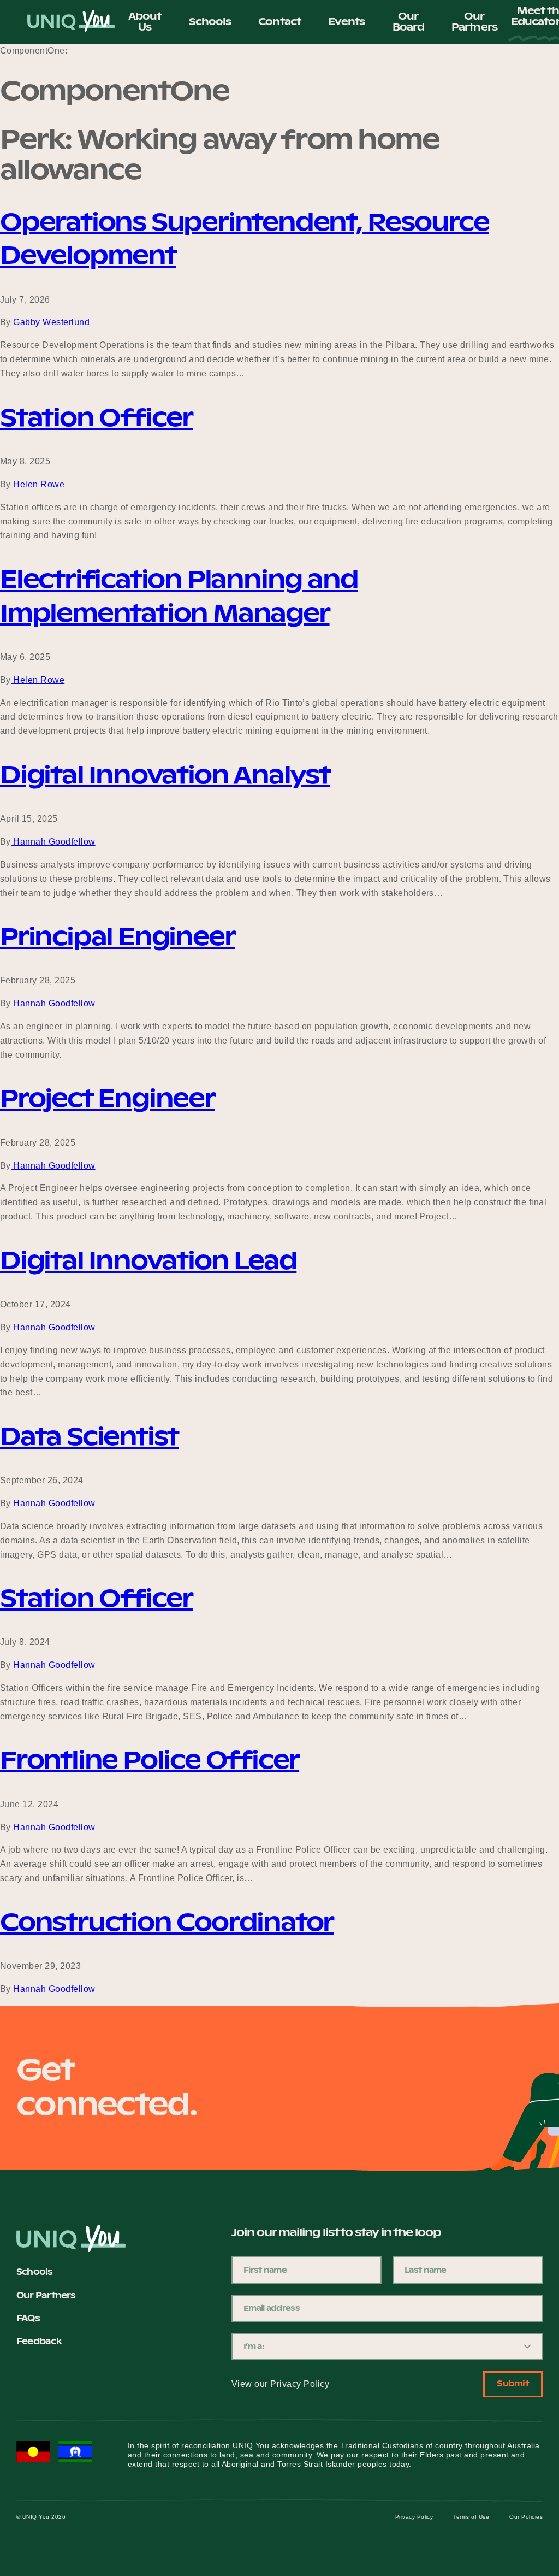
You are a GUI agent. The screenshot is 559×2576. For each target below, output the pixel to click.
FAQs (28, 2318)
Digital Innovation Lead (148, 1260)
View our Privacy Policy (280, 2384)
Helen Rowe (38, 484)
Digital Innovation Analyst (165, 775)
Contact (279, 22)
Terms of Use (471, 2517)
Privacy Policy (414, 2517)
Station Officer (96, 417)
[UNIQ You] (71, 22)
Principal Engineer (117, 936)
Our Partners (474, 22)
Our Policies (526, 2517)
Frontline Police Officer (150, 1760)
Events (347, 22)
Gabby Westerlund (50, 322)
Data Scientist (89, 1436)
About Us (145, 22)
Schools (210, 22)
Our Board (409, 22)
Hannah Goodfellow (53, 842)
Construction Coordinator (167, 1922)
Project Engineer (108, 1098)
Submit (513, 2383)
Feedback (39, 2341)
